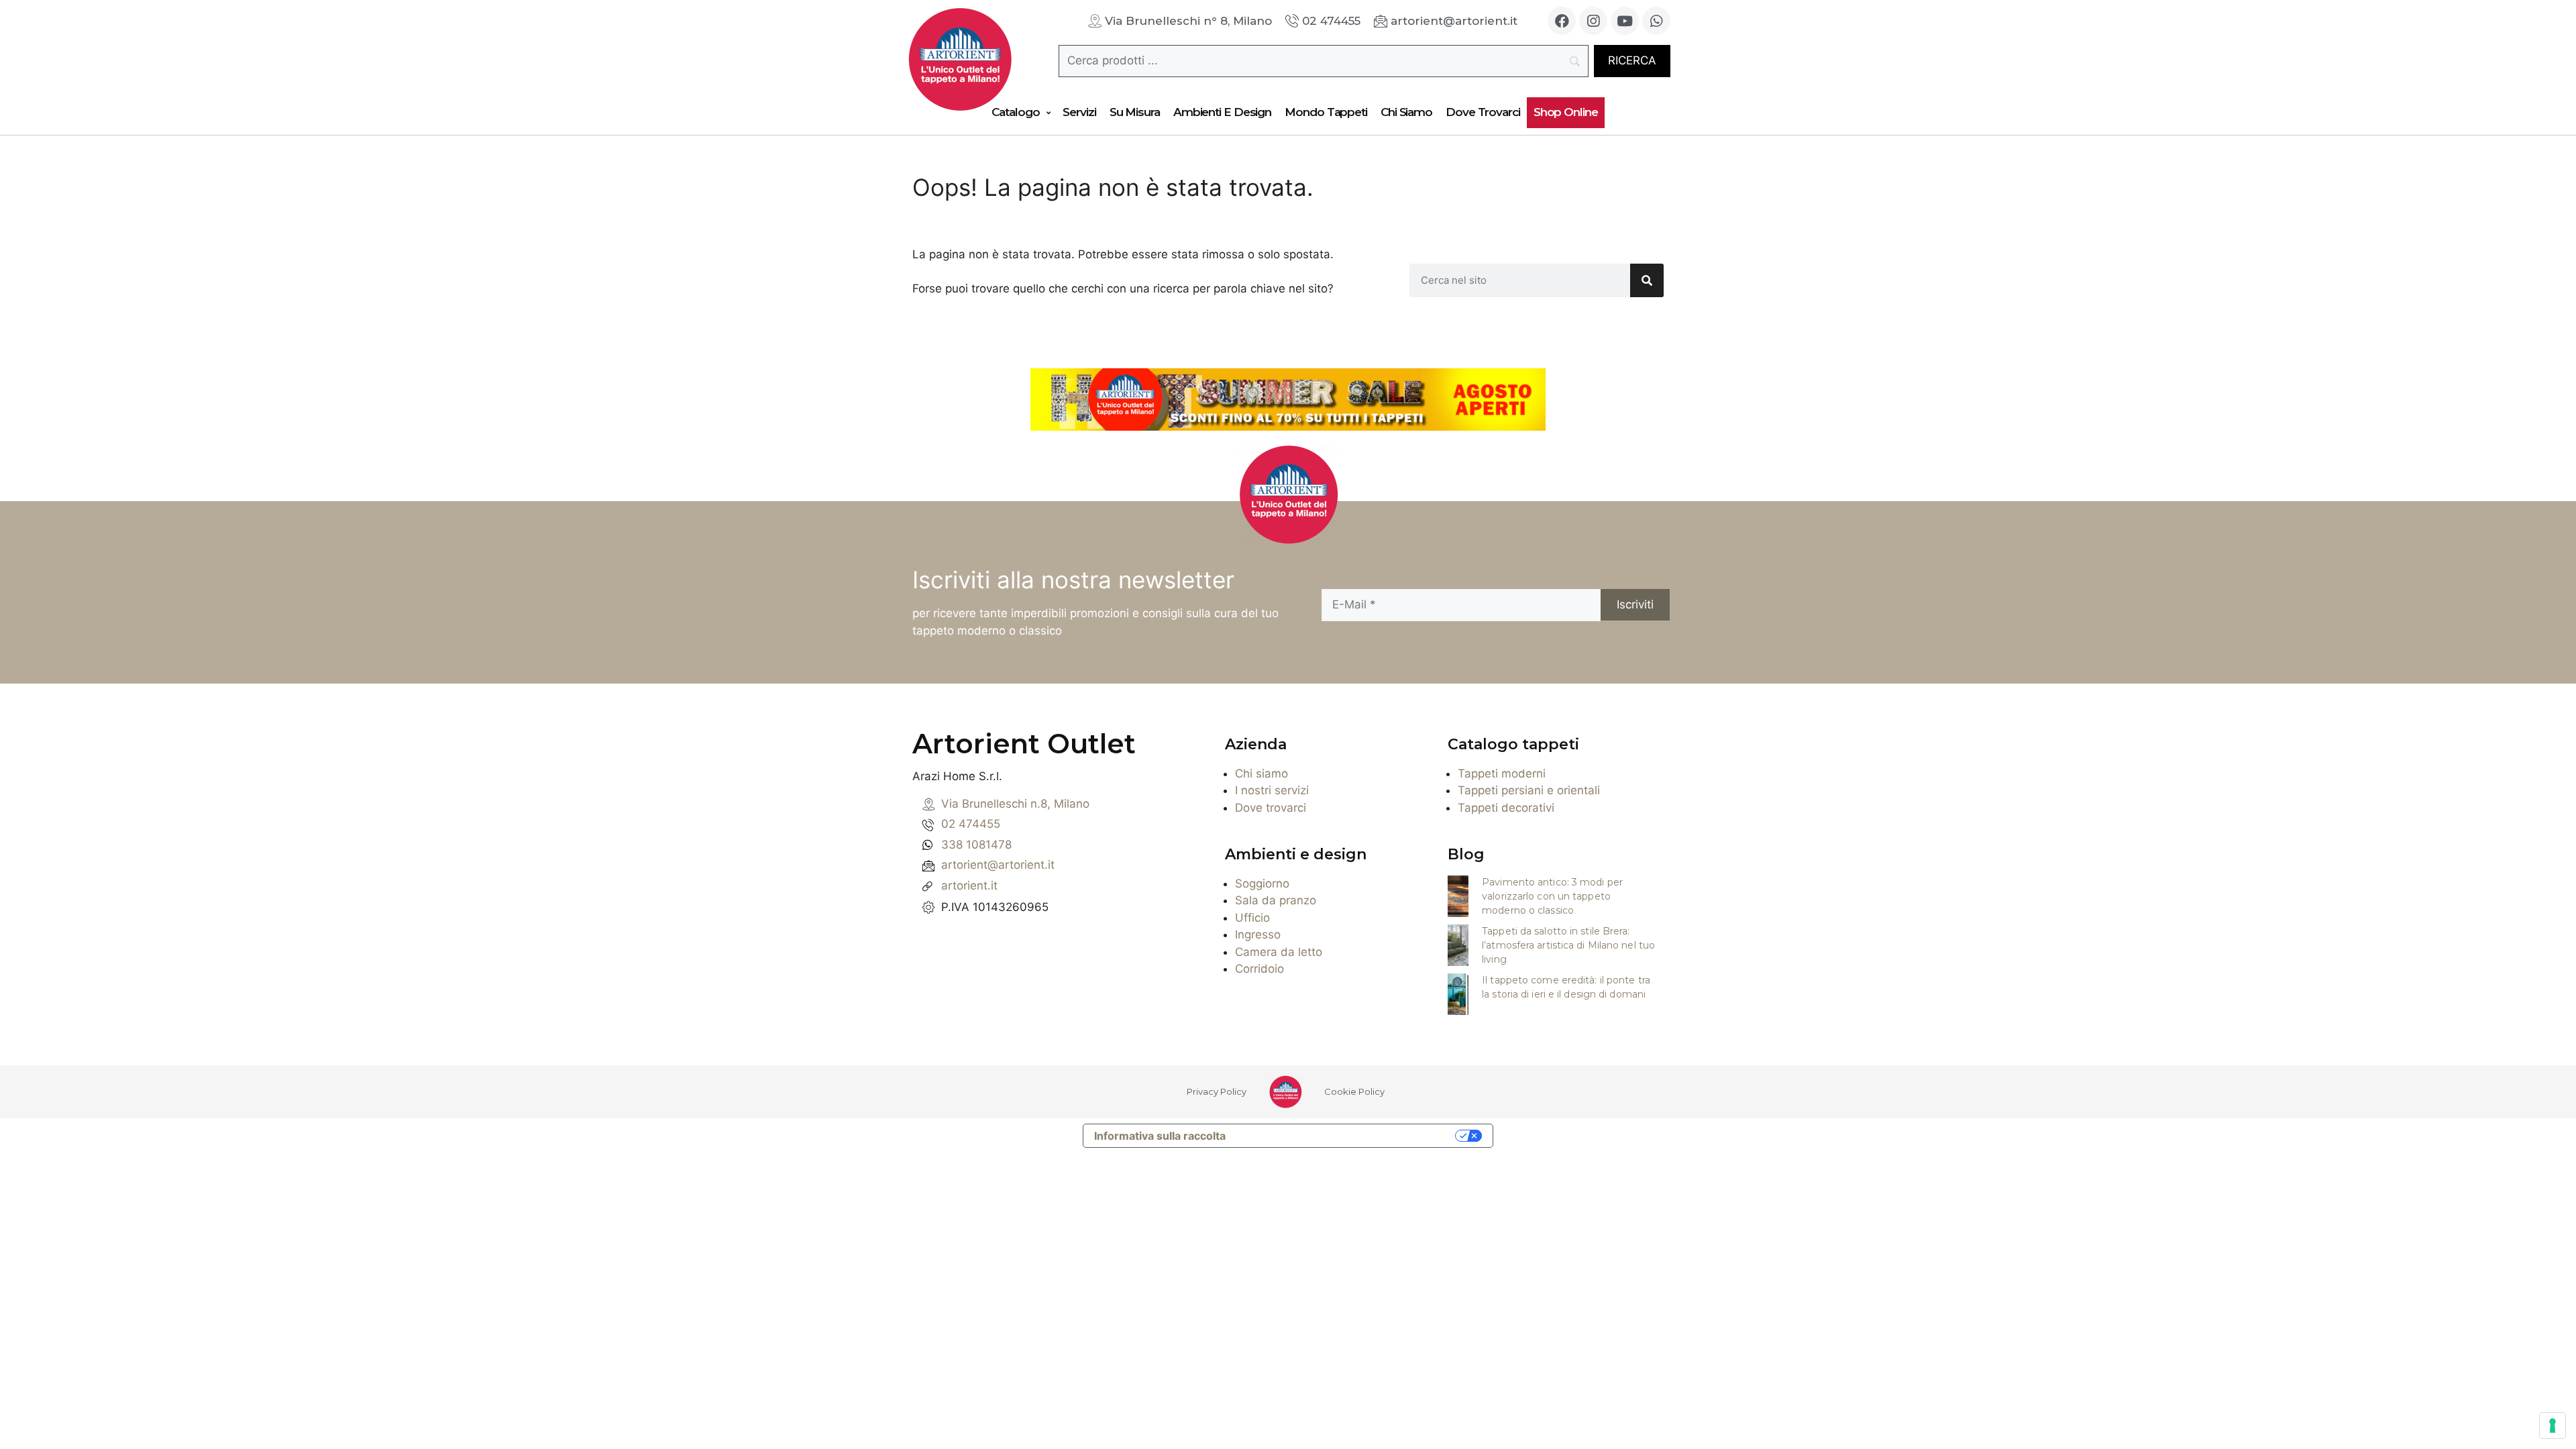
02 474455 (971, 824)
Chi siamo (1262, 773)
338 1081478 (976, 845)
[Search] (1647, 280)
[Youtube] (1625, 21)
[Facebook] (1562, 21)
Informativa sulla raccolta (1160, 1136)
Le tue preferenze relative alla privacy (1347, 1136)
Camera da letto (1279, 952)
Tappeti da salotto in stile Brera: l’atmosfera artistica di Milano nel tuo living (1568, 945)
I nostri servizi (1272, 790)
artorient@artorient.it (998, 865)
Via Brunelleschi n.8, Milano (1015, 804)
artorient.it (969, 885)
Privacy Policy (1217, 1091)
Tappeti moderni (1502, 773)
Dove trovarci (1271, 808)
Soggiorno (1262, 883)
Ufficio (1252, 918)
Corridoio (1259, 969)
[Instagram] (1593, 21)
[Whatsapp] (1656, 21)
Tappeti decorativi (1506, 808)
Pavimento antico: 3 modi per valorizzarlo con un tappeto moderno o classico (1552, 896)
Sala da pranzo (1276, 900)
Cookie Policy (1354, 1091)
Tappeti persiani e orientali (1529, 790)
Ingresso (1258, 934)
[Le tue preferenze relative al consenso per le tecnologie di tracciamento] (2553, 1426)
